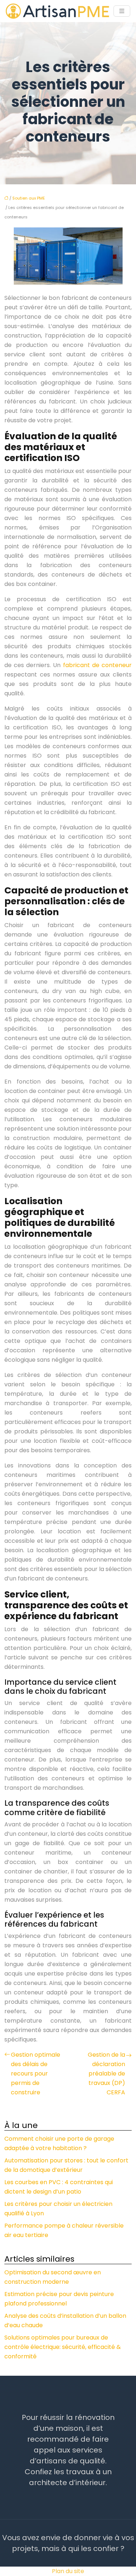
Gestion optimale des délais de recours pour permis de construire (36, 2074)
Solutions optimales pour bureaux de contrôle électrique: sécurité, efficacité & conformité (63, 2347)
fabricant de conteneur (97, 665)
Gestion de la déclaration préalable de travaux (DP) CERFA (106, 2074)
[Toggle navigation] (122, 11)
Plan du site (68, 2571)
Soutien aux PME (29, 198)
